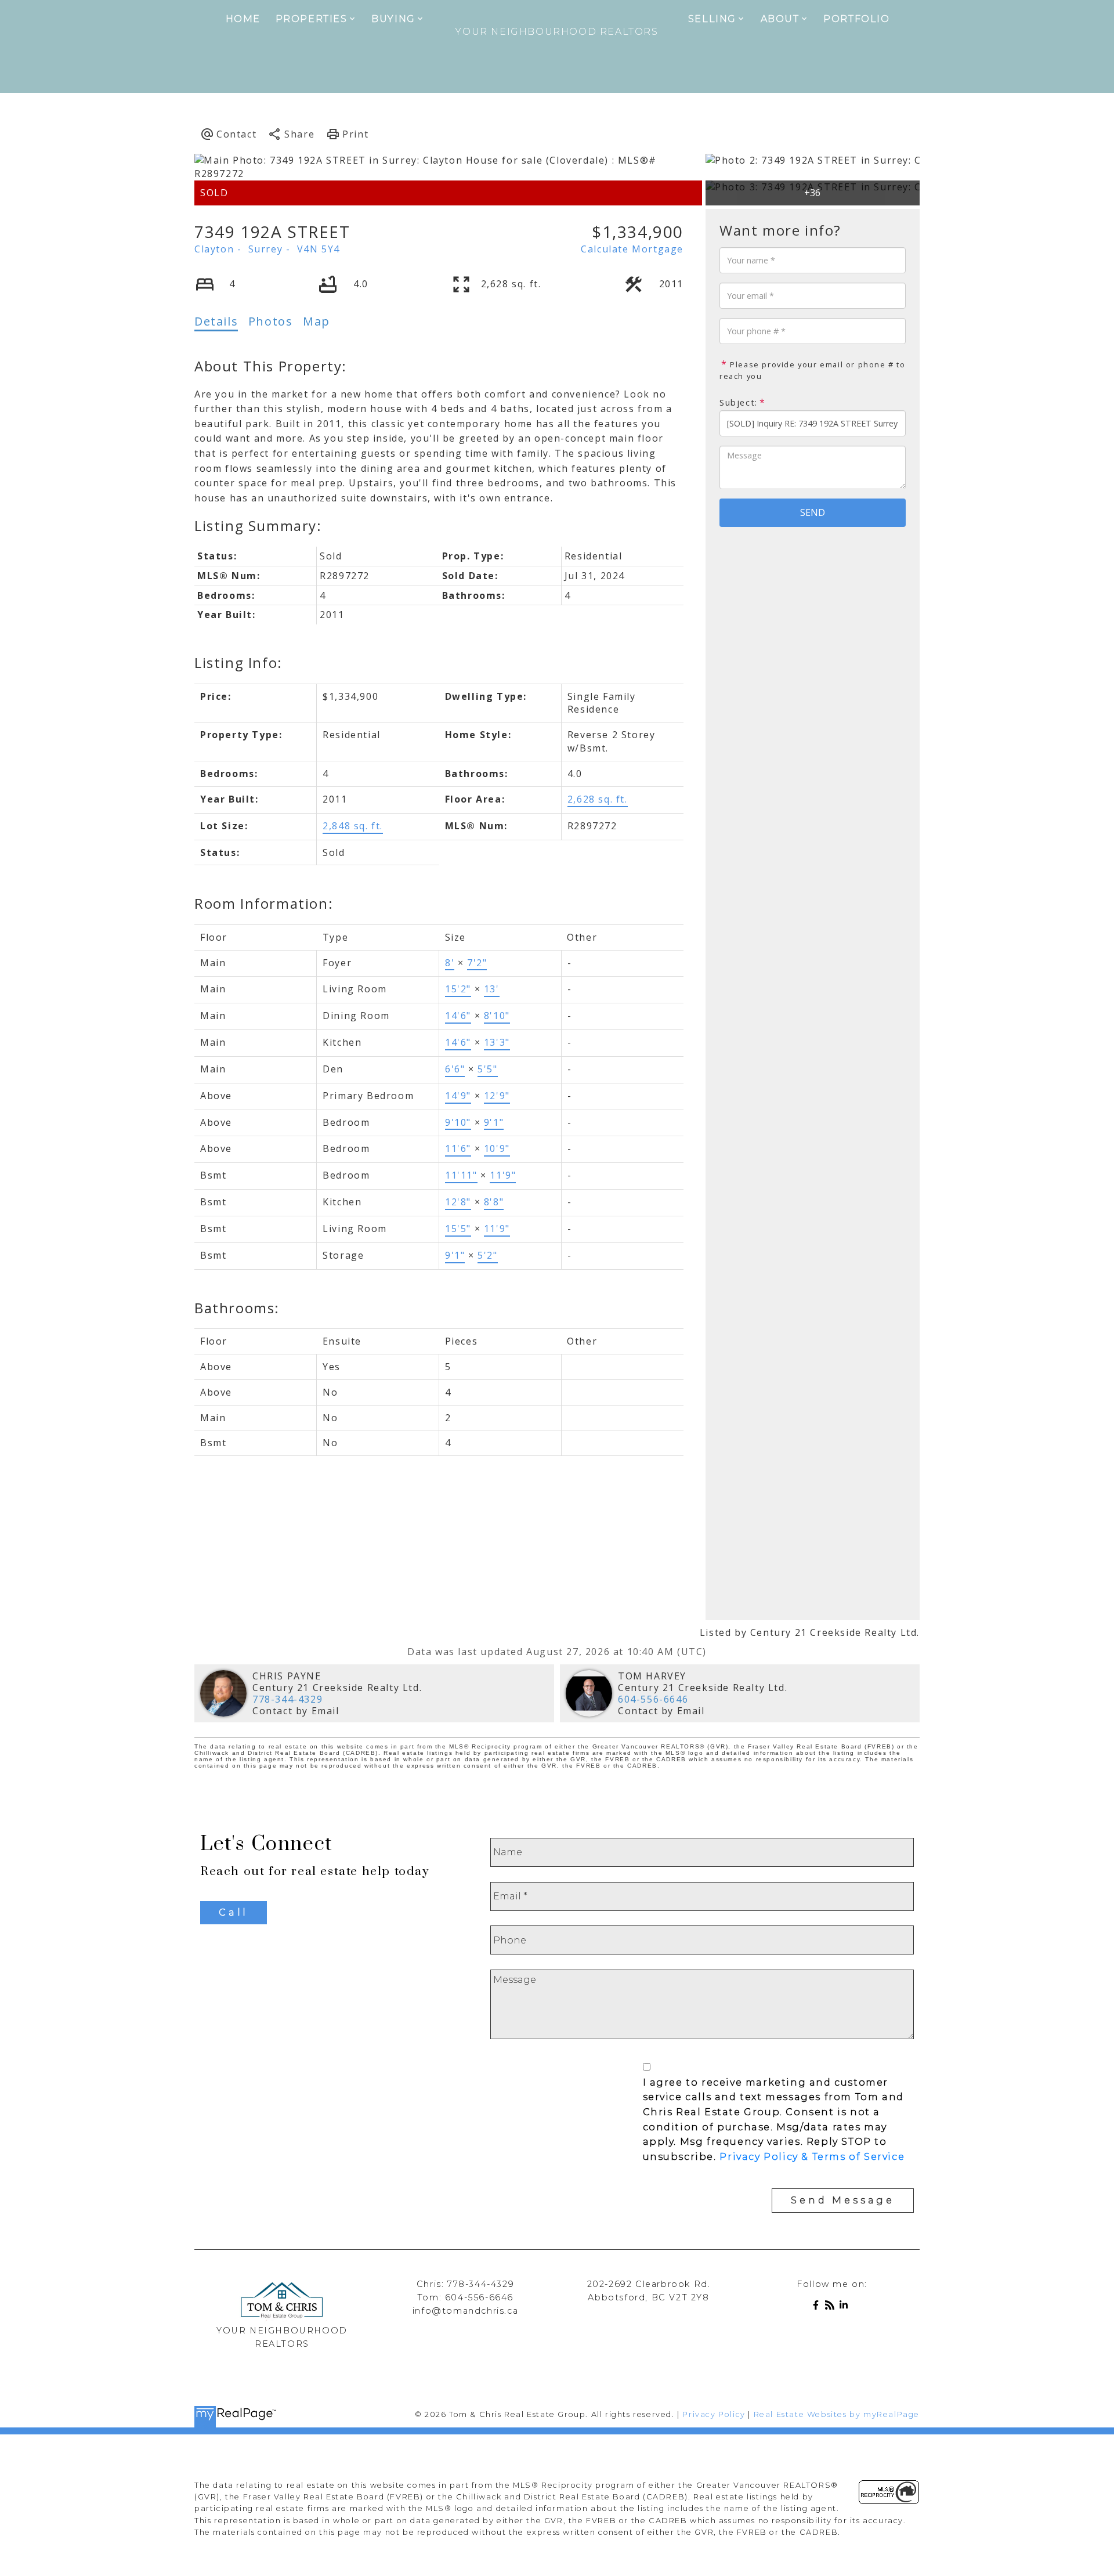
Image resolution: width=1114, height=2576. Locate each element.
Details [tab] (216, 321)
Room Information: (264, 903)
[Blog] (832, 2307)
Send (813, 512)
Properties (312, 19)
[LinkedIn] (846, 2307)
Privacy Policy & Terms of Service (812, 2157)
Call (234, 1912)
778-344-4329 (287, 1699)
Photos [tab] (271, 321)
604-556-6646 (653, 1699)
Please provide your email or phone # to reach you (813, 370)
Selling (712, 19)
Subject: (739, 402)
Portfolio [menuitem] (856, 19)
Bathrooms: (237, 1308)
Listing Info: (238, 662)
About (780, 19)
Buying (393, 19)
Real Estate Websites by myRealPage (837, 2414)
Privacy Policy (714, 2414)
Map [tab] (317, 321)
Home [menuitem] (243, 19)
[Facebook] (818, 2307)
